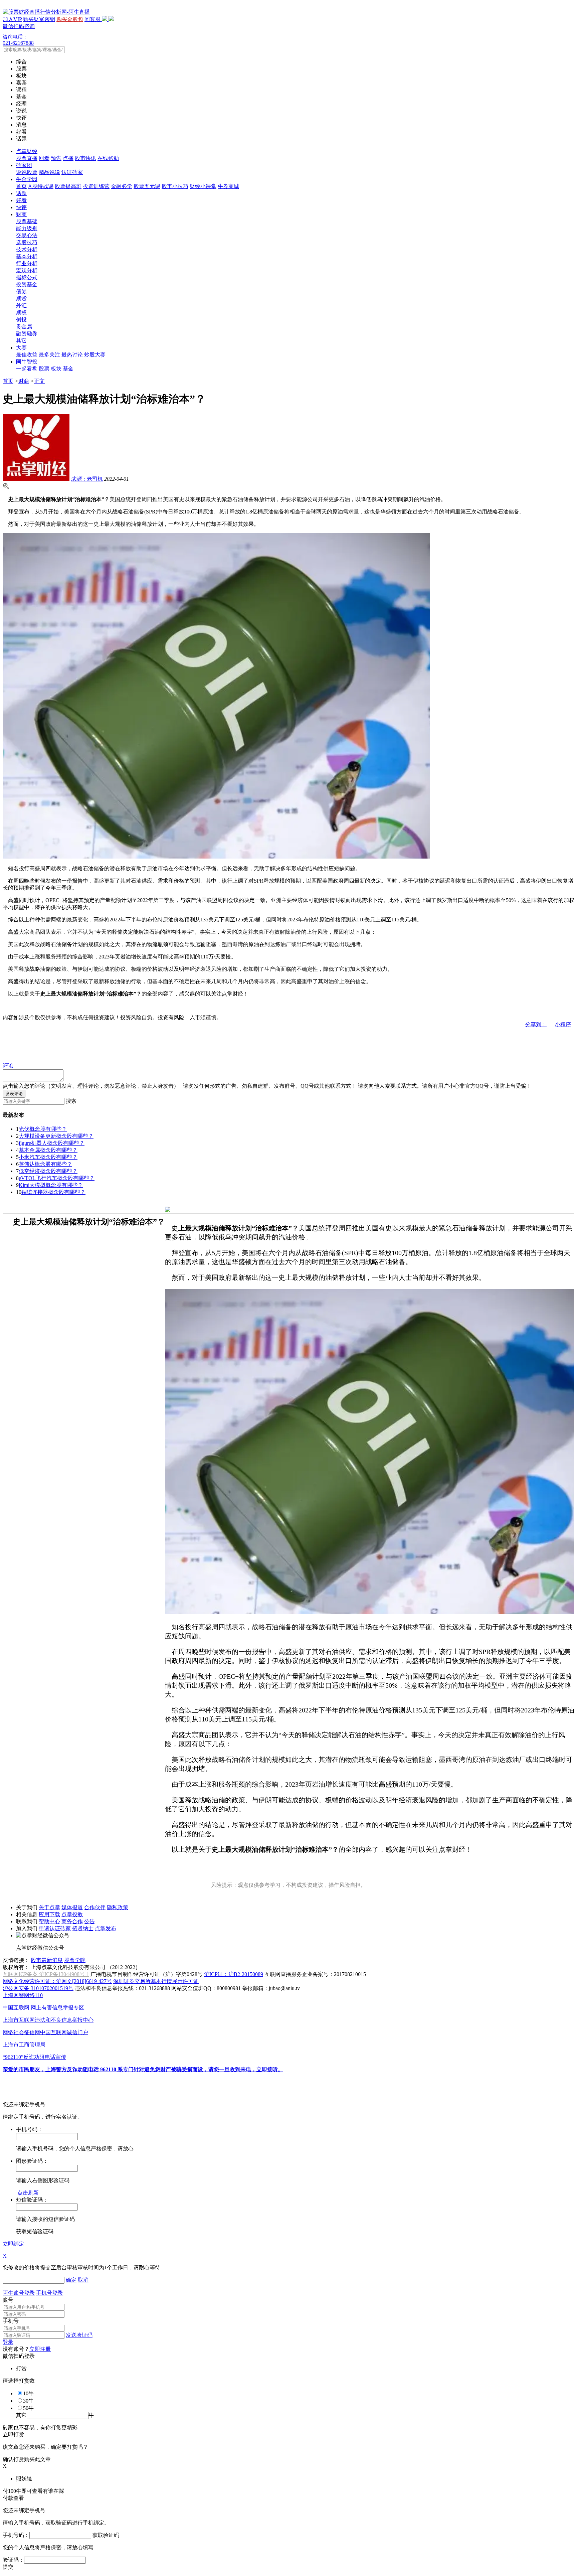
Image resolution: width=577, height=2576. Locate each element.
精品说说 (49, 172)
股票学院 (75, 1960)
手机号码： (16, 2535)
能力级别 (27, 228)
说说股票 (27, 172)
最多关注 (49, 355)
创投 (21, 320)
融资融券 (27, 334)
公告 (89, 1921)
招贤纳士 (83, 1928)
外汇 (21, 306)
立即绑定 (13, 2244)
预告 (56, 158)
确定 (71, 2280)
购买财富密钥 (39, 19)
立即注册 (40, 2349)
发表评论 (14, 1094)
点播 (68, 158)
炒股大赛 (95, 355)
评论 (8, 1066)
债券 (21, 291)
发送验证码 (79, 2335)
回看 (44, 158)
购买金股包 (70, 19)
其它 (21, 341)
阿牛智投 (27, 362)
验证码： (13, 2560)
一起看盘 (27, 369)
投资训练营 (96, 186)
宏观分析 (27, 270)
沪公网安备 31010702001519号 (38, 1988)
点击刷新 (28, 2193)
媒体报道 (72, 1907)
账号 (8, 2300)
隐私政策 (118, 1907)
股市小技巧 (175, 186)
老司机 (87, 479)
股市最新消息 (47, 1960)
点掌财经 (27, 151)
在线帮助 (108, 158)
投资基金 (27, 284)
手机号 (11, 2321)
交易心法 (27, 235)
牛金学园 (27, 179)
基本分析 (27, 256)
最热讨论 (72, 355)
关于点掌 (49, 1907)
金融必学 (122, 186)
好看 (21, 200)
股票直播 (27, 158)
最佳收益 (27, 355)
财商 (21, 214)
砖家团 (24, 165)
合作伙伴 (95, 1907)
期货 (21, 298)
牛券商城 (228, 186)
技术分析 (27, 249)
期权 (21, 313)
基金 (68, 369)
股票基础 (27, 221)
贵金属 (24, 327)
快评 (21, 207)
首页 (21, 186)
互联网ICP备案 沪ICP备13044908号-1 (46, 1974)
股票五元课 (147, 186)
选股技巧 (27, 242)
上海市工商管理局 (24, 2045)
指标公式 (27, 277)
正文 (39, 381)
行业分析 (27, 263)
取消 (83, 2280)
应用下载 (49, 1914)
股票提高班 (68, 186)
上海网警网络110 (23, 1995)
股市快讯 (85, 158)
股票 (44, 369)
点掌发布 (106, 1928)
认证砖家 (72, 172)
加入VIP (12, 19)
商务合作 (72, 1921)
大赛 (21, 348)
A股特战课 (41, 186)
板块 (56, 369)
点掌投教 (72, 1914)
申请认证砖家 (55, 1928)
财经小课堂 (203, 186)
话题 (21, 193)
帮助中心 (49, 1921)
